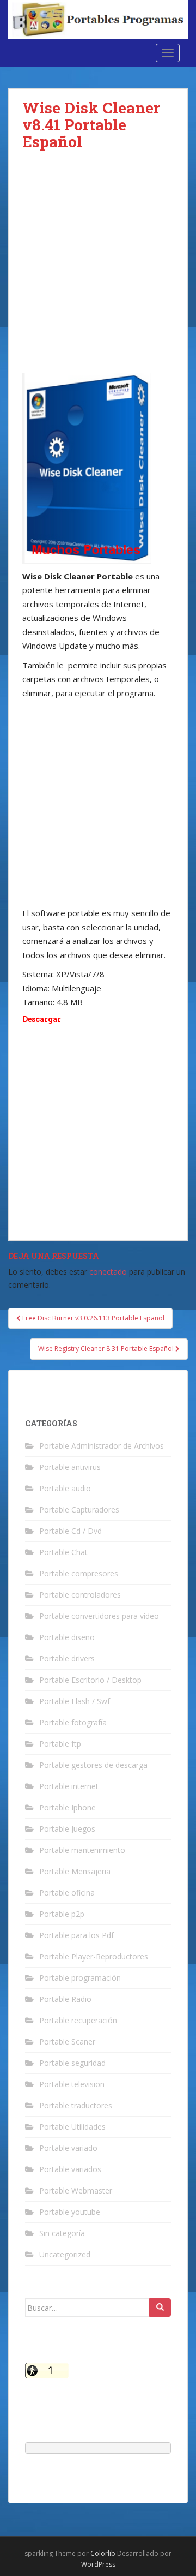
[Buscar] (160, 2308)
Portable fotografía (73, 1722)
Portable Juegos (67, 1829)
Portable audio (65, 1488)
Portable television (72, 2084)
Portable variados (70, 2169)
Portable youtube (70, 2212)
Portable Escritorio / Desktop (90, 1680)
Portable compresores (79, 1573)
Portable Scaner (67, 2042)
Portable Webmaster (76, 2191)
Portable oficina (67, 1893)
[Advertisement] (98, 271)
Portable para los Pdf (76, 1935)
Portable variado (68, 2148)
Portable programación (80, 1978)
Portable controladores (80, 1595)
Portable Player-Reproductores (94, 1956)
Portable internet (69, 1786)
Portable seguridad (72, 2063)
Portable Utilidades (72, 2127)
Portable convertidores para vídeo (99, 1616)
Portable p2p (62, 1914)
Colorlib (103, 2553)
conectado (108, 1272)
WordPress (98, 2564)
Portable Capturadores (79, 1510)
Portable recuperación (78, 2020)
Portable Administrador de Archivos (102, 1446)
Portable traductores (76, 2105)
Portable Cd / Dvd (71, 1531)
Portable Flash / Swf (75, 1701)
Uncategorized (65, 2254)
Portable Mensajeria (75, 1871)
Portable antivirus (70, 1467)
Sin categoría (62, 2233)
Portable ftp (60, 1744)
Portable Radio (65, 1999)
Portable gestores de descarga (93, 1765)
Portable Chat (63, 1552)
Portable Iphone (68, 1807)
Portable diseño (67, 1637)
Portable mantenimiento (82, 1850)
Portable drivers (67, 1658)
